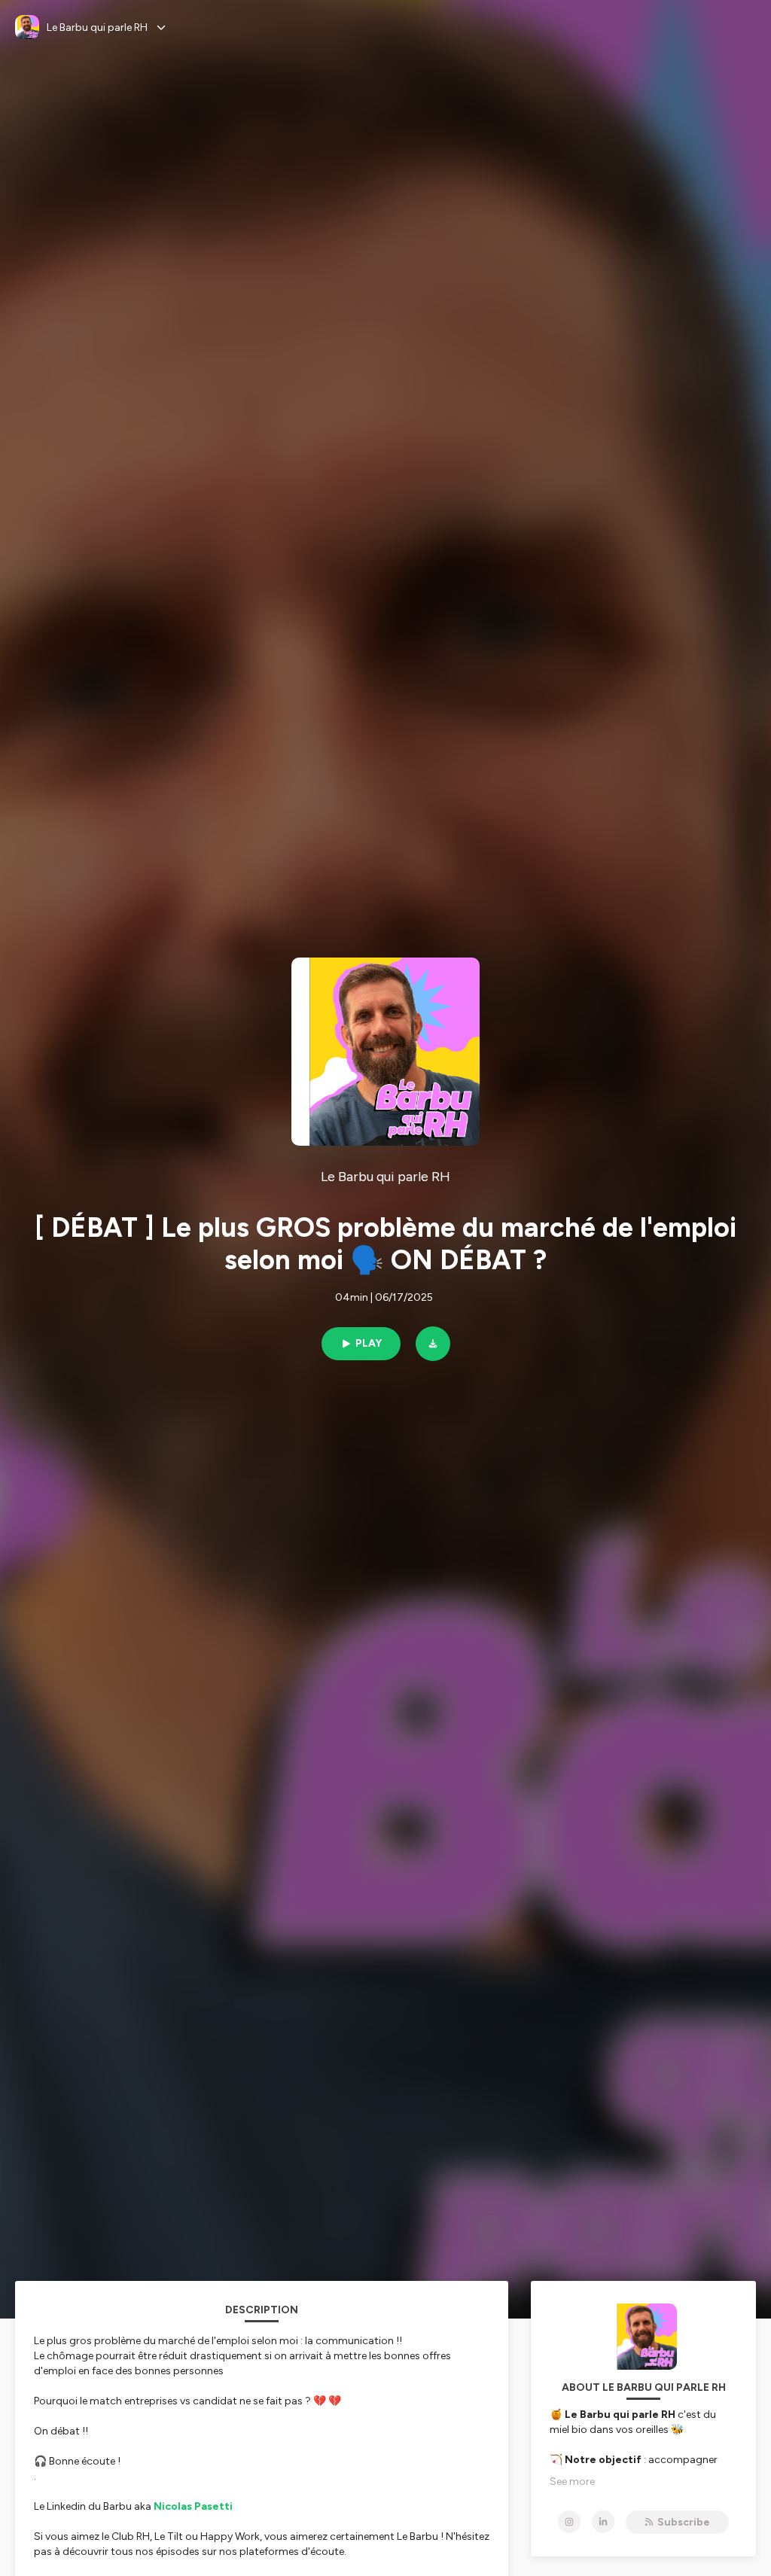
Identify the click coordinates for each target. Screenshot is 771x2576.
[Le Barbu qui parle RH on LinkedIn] (603, 2522)
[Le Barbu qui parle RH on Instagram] (569, 2522)
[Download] (433, 1344)
